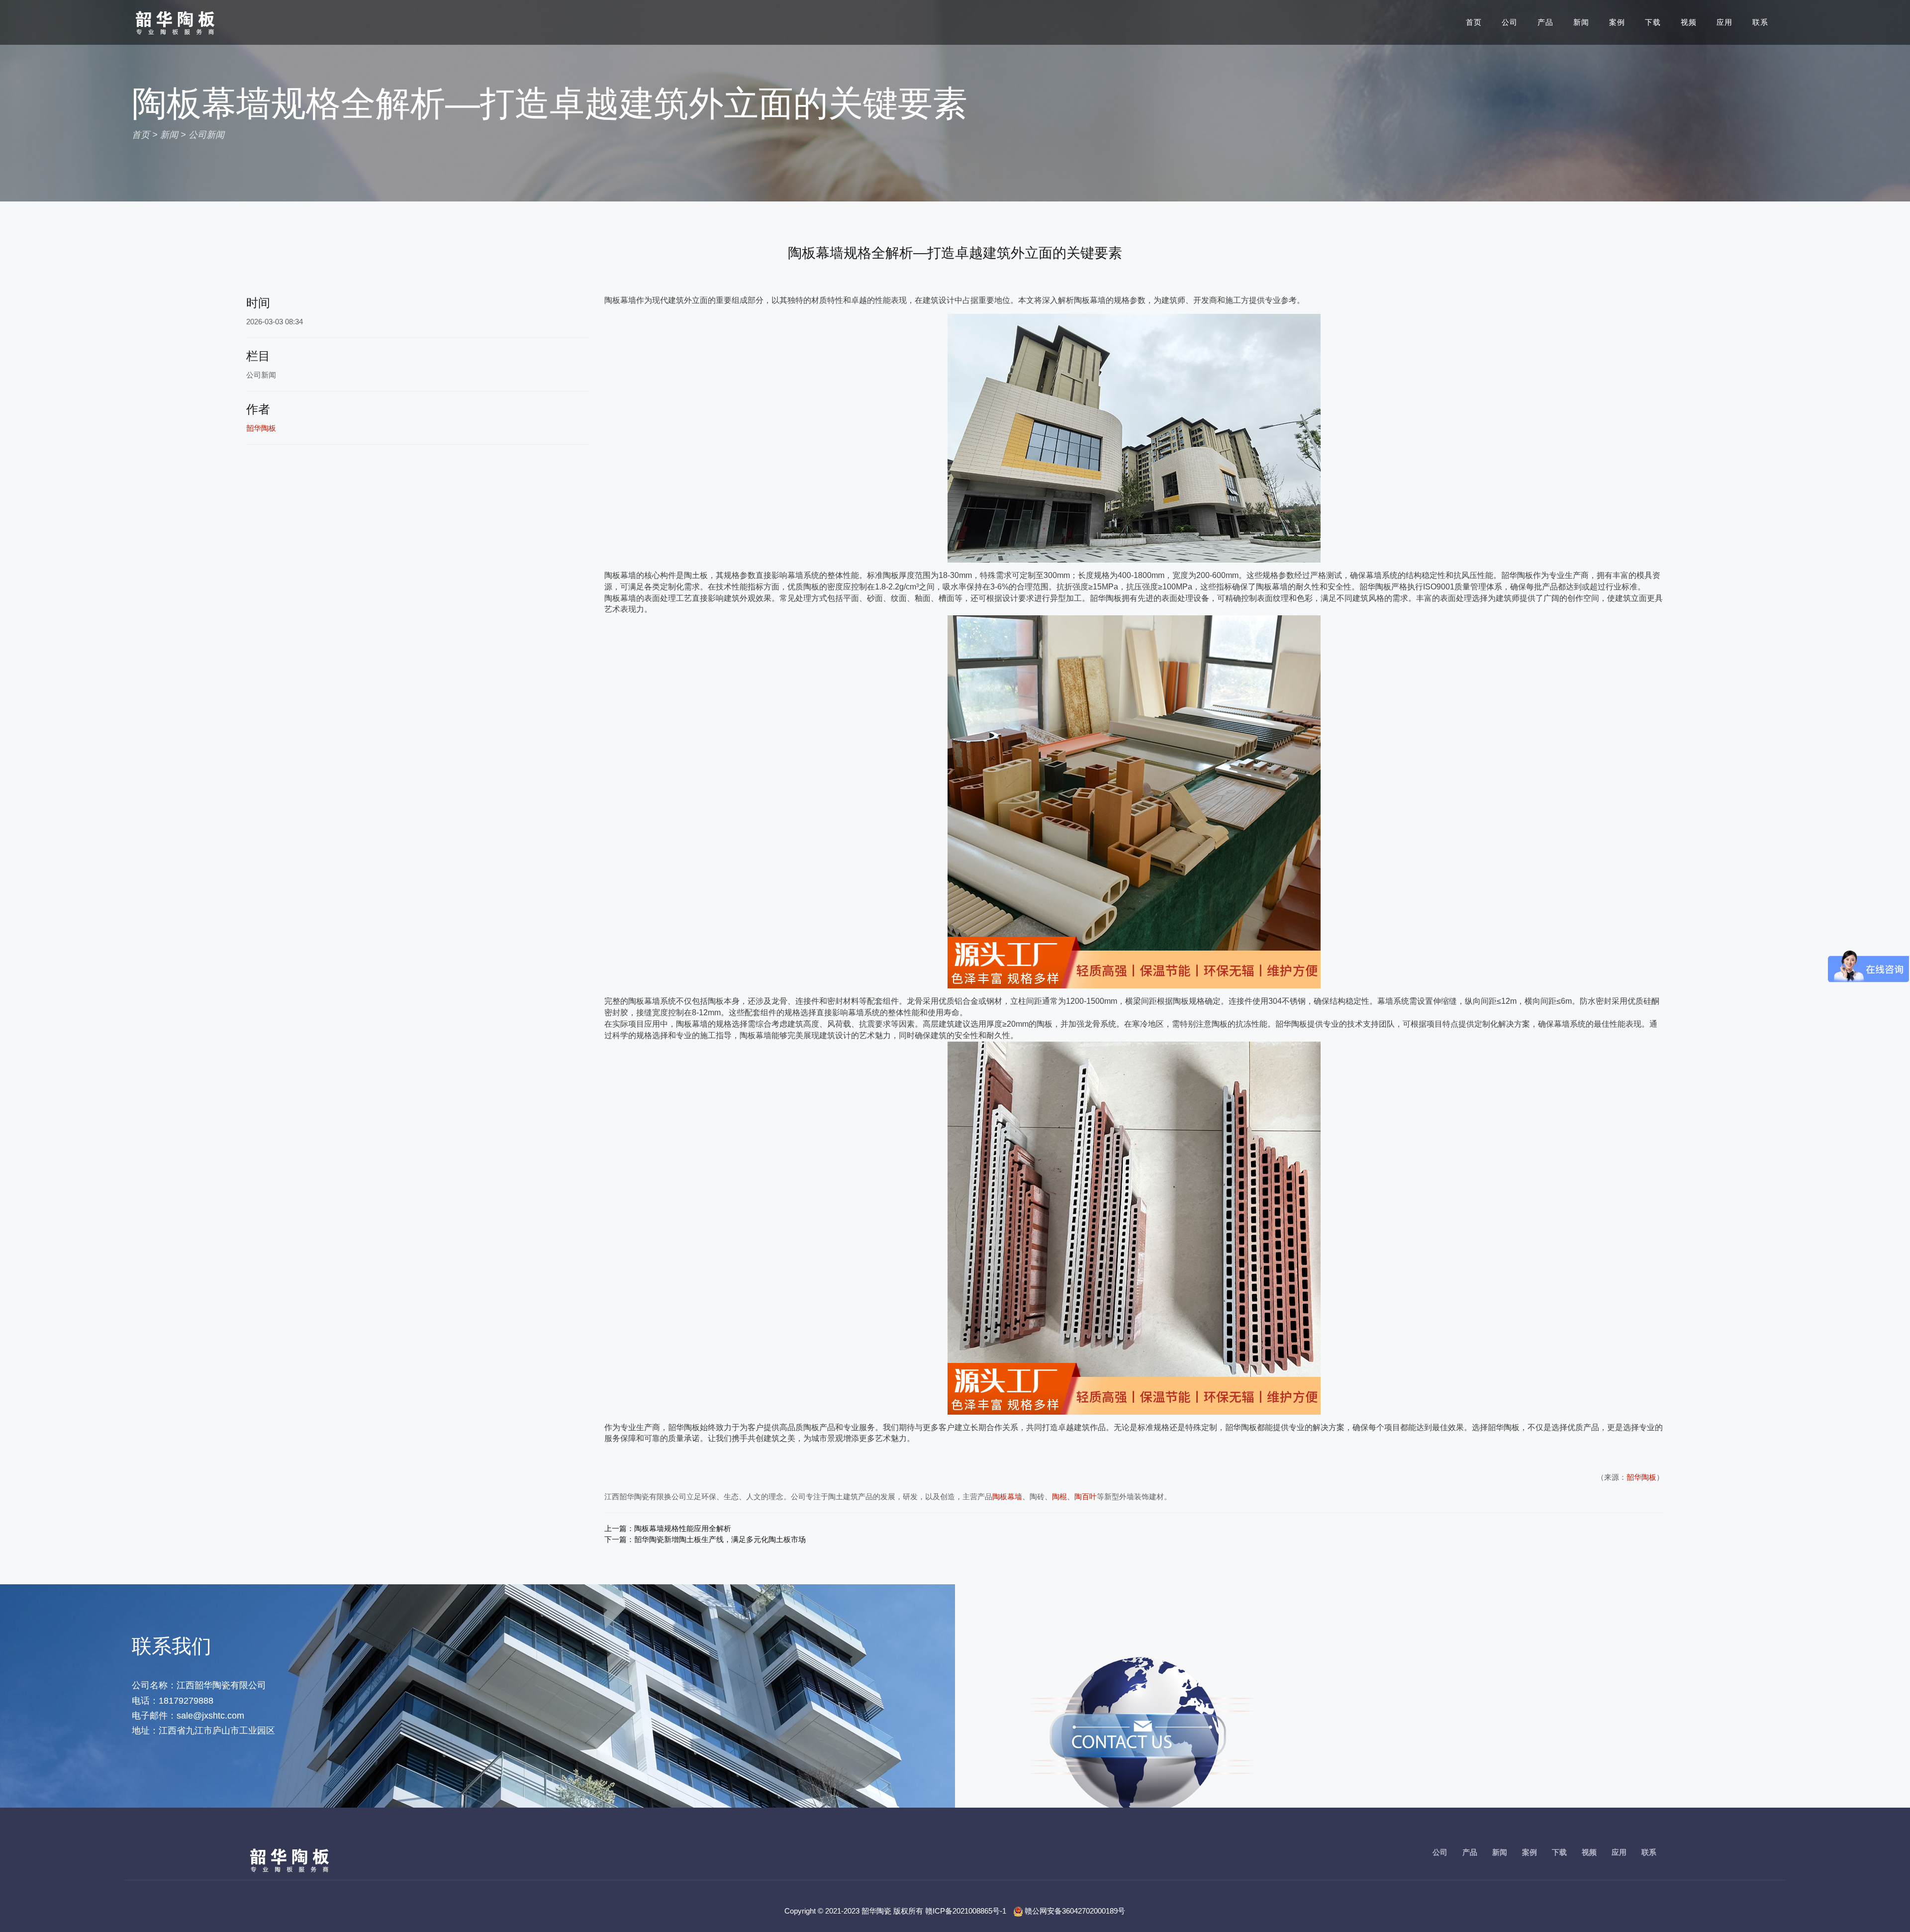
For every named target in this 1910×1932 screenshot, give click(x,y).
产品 (1545, 22)
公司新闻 (206, 135)
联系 (1760, 22)
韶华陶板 (1641, 1477)
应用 (1724, 22)
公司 (1510, 22)
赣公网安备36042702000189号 (1075, 1911)
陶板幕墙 (1007, 1497)
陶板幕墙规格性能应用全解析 (683, 1528)
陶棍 (1059, 1497)
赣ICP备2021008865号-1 (966, 1911)
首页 (1474, 22)
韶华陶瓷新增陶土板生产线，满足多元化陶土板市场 (720, 1539)
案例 (1617, 22)
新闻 (1581, 22)
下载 (1653, 22)
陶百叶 (1086, 1497)
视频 (1689, 22)
